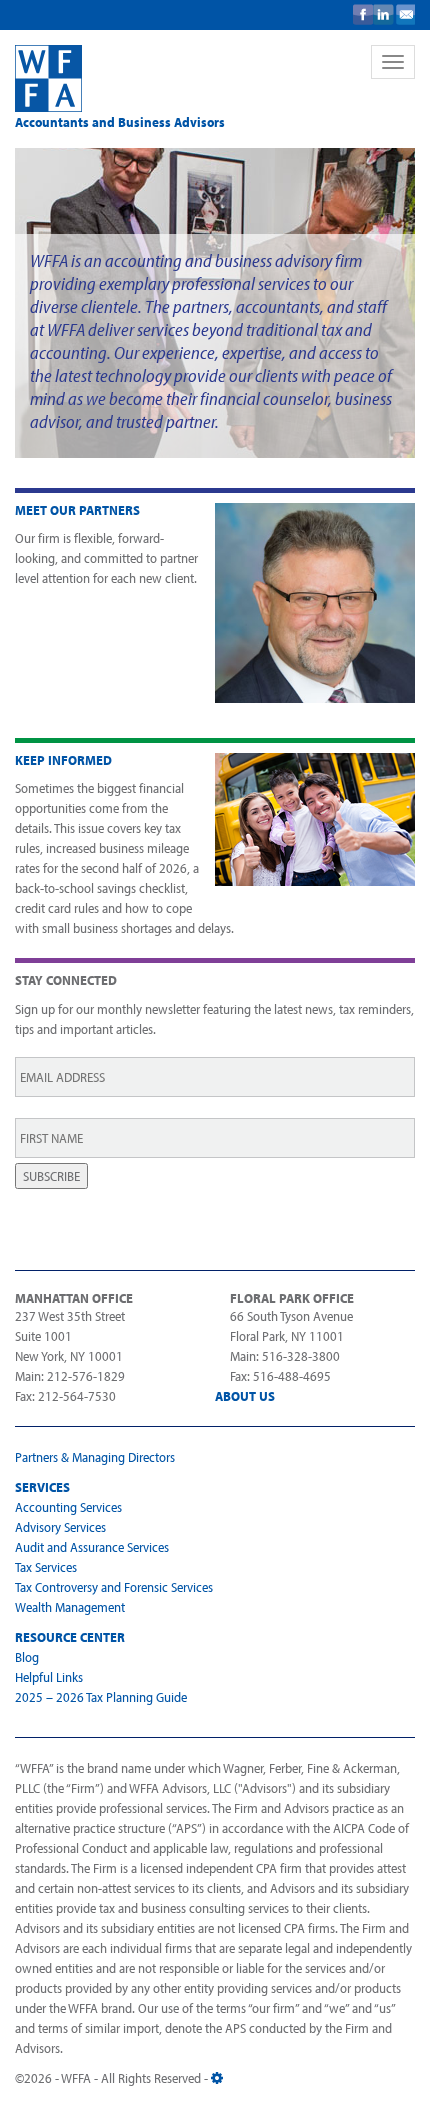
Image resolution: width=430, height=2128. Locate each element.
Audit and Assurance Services (92, 1547)
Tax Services (46, 1567)
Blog (27, 1657)
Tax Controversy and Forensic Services (114, 1587)
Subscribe (51, 1176)
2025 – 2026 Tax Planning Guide (101, 1697)
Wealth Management (70, 1607)
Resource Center (70, 1637)
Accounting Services (68, 1507)
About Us (245, 1396)
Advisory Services (60, 1527)
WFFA (175, 78)
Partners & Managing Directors (95, 1457)
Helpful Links (49, 1677)
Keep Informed (63, 760)
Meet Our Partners (77, 510)
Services (42, 1487)
